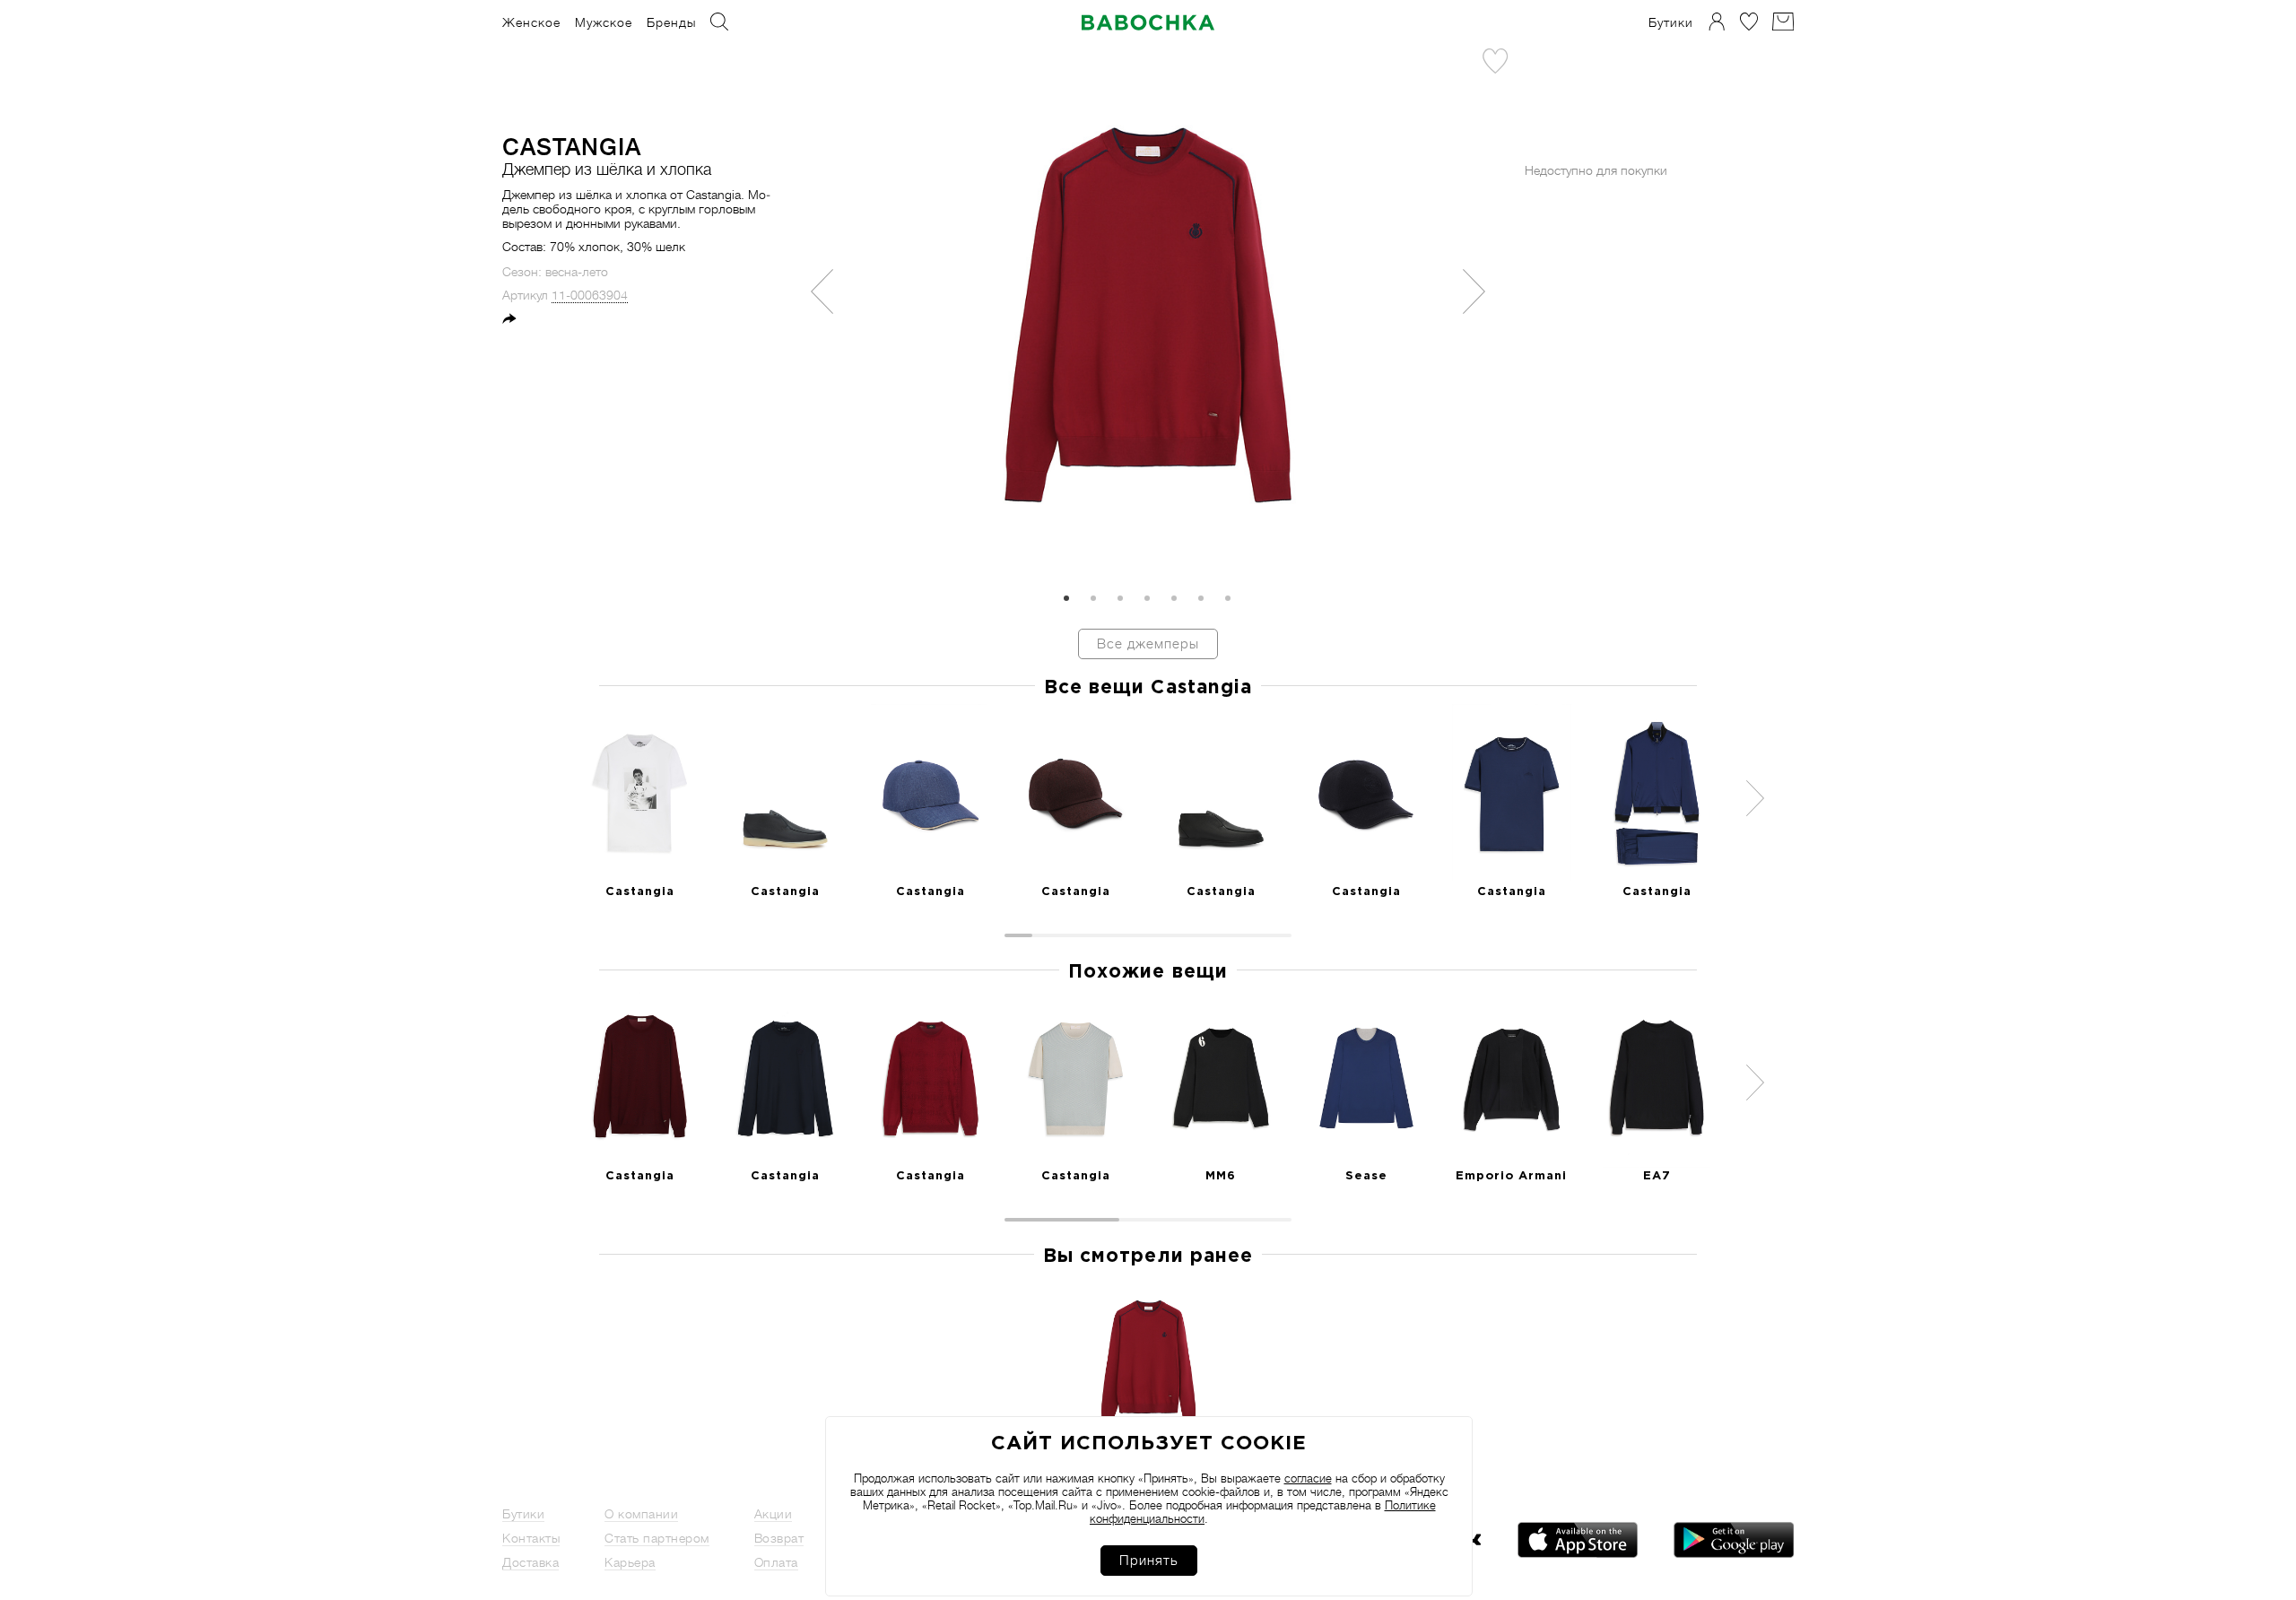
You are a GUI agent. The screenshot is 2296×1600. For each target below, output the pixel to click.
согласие (1308, 1478)
